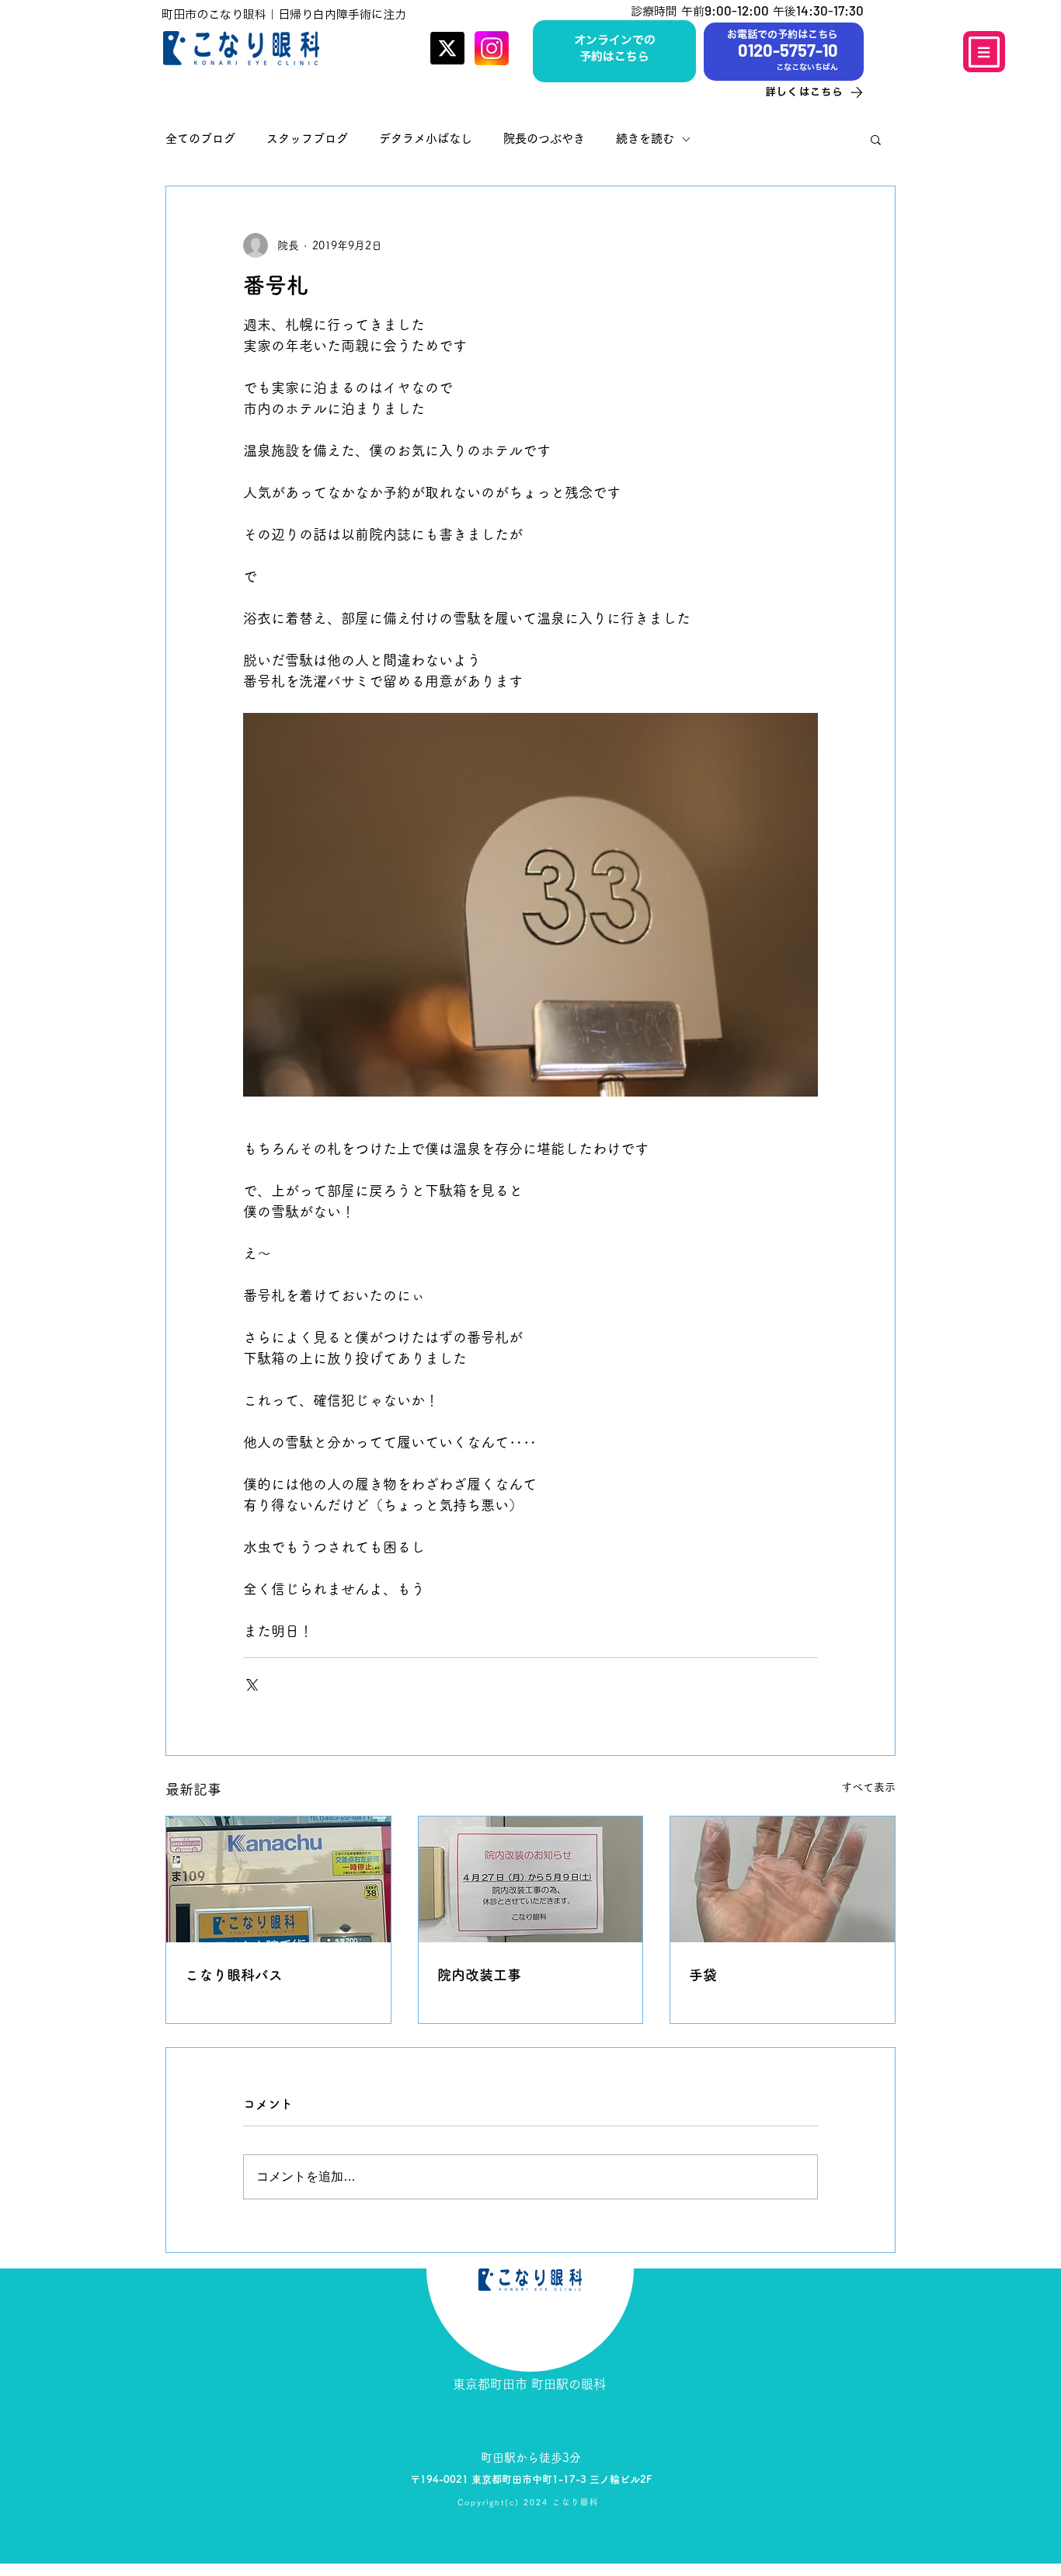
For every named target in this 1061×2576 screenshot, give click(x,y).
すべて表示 (868, 1787)
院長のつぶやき (544, 139)
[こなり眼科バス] (278, 1879)
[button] (876, 139)
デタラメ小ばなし (426, 139)
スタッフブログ (307, 139)
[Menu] (984, 52)
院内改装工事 (479, 1975)
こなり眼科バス (234, 1975)
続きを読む (645, 139)
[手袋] (783, 1879)
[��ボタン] (614, 49)
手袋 (703, 1975)
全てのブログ (200, 139)
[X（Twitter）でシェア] (250, 1683)
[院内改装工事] (531, 1879)
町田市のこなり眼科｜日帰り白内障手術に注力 (284, 14)
